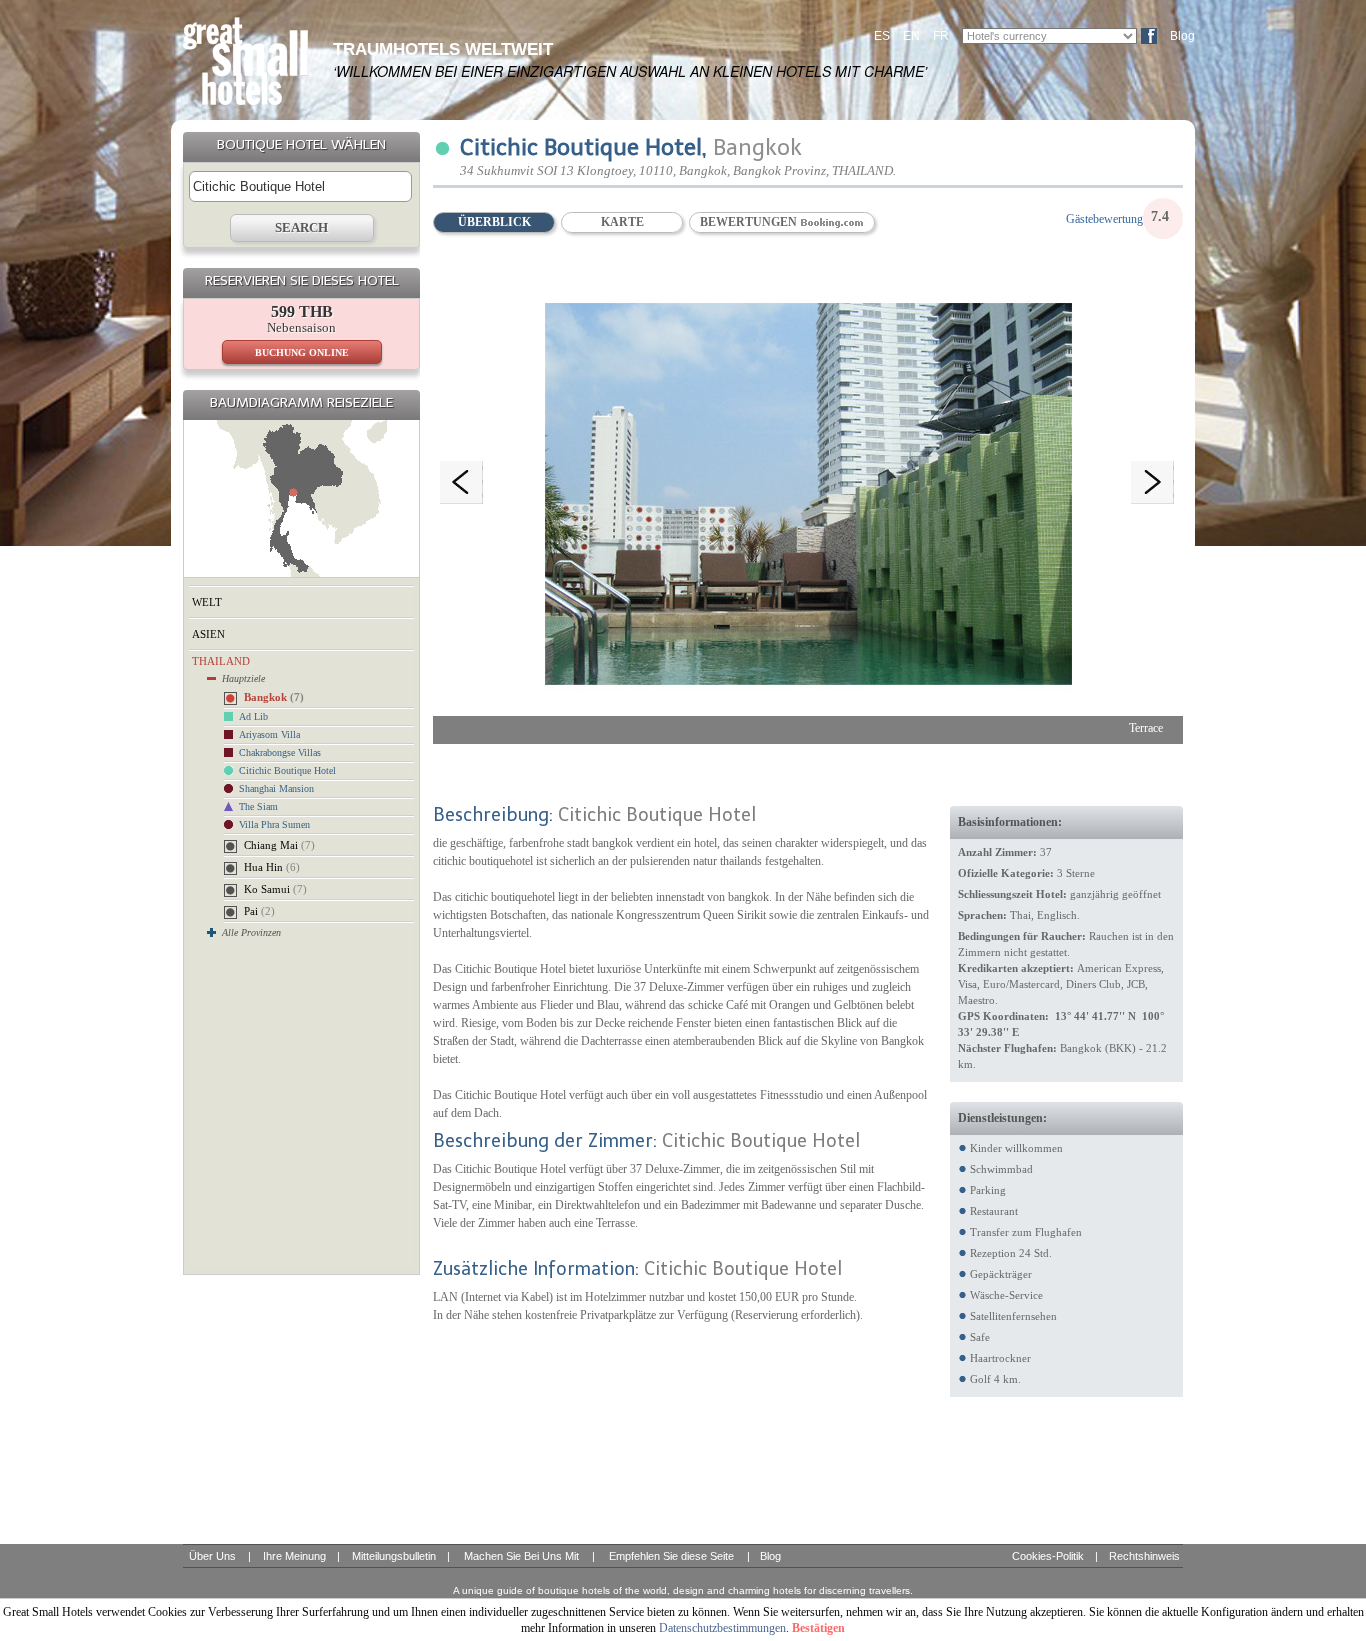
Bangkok (274, 697)
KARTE (622, 222)
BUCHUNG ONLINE (302, 352)
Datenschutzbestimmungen (722, 1628)
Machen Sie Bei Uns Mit (521, 1556)
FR (941, 36)
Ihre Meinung (294, 1556)
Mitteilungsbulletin (394, 1556)
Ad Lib (253, 716)
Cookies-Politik (1048, 1556)
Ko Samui (275, 889)
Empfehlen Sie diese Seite (671, 1556)
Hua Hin (272, 867)
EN (911, 36)
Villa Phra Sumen (274, 824)
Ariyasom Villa (269, 734)
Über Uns (212, 1556)
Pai (259, 911)
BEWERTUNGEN (750, 222)
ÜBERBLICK (494, 222)
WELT (207, 602)
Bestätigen (818, 1628)
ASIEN (208, 634)
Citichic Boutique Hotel (287, 770)
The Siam (258, 806)
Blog (1182, 36)
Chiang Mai (279, 845)
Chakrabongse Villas (280, 752)
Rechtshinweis (1144, 1556)
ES (882, 36)
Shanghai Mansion (276, 788)
